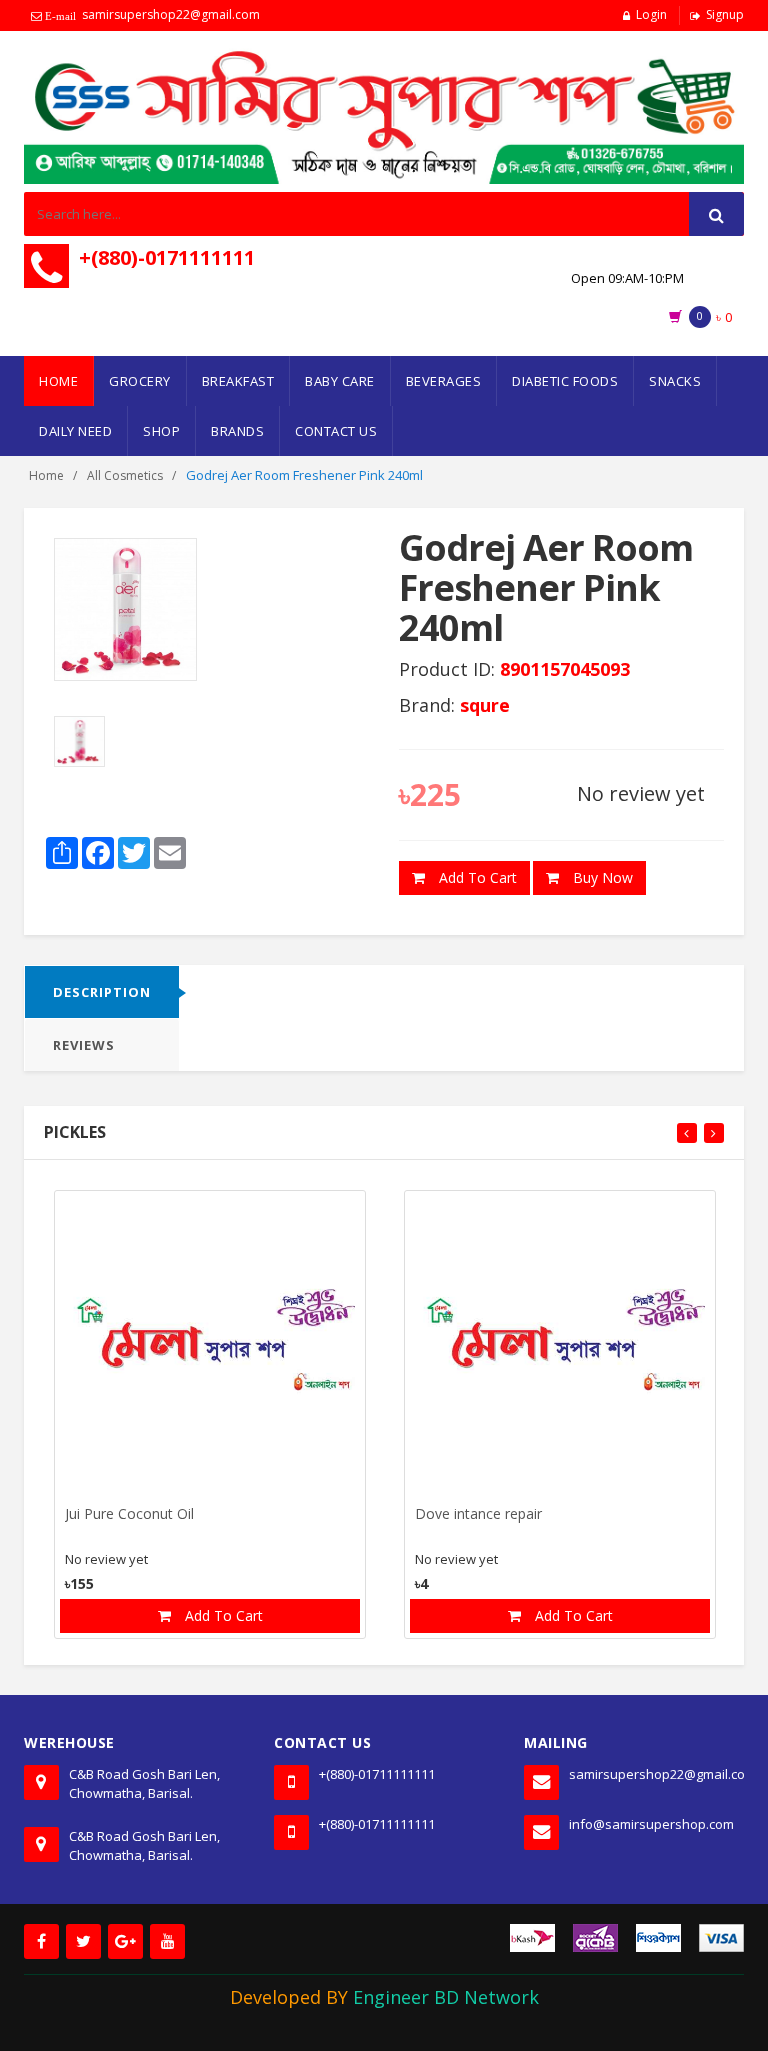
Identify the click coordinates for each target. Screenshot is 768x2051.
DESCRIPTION (102, 992)
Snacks (675, 381)
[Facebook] (41, 1941)
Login (651, 14)
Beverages (444, 381)
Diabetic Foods (565, 381)
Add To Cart (476, 877)
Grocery (140, 381)
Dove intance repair (478, 1514)
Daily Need (75, 431)
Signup (725, 14)
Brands (237, 431)
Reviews (84, 1045)
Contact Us (336, 431)
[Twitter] (83, 1941)
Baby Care (340, 381)
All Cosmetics (125, 475)
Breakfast (238, 381)
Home (58, 381)
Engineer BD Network (446, 1997)
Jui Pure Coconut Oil (129, 1514)
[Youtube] (167, 1941)
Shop (161, 431)
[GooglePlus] (125, 1941)
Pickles (75, 1132)
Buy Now (601, 877)
